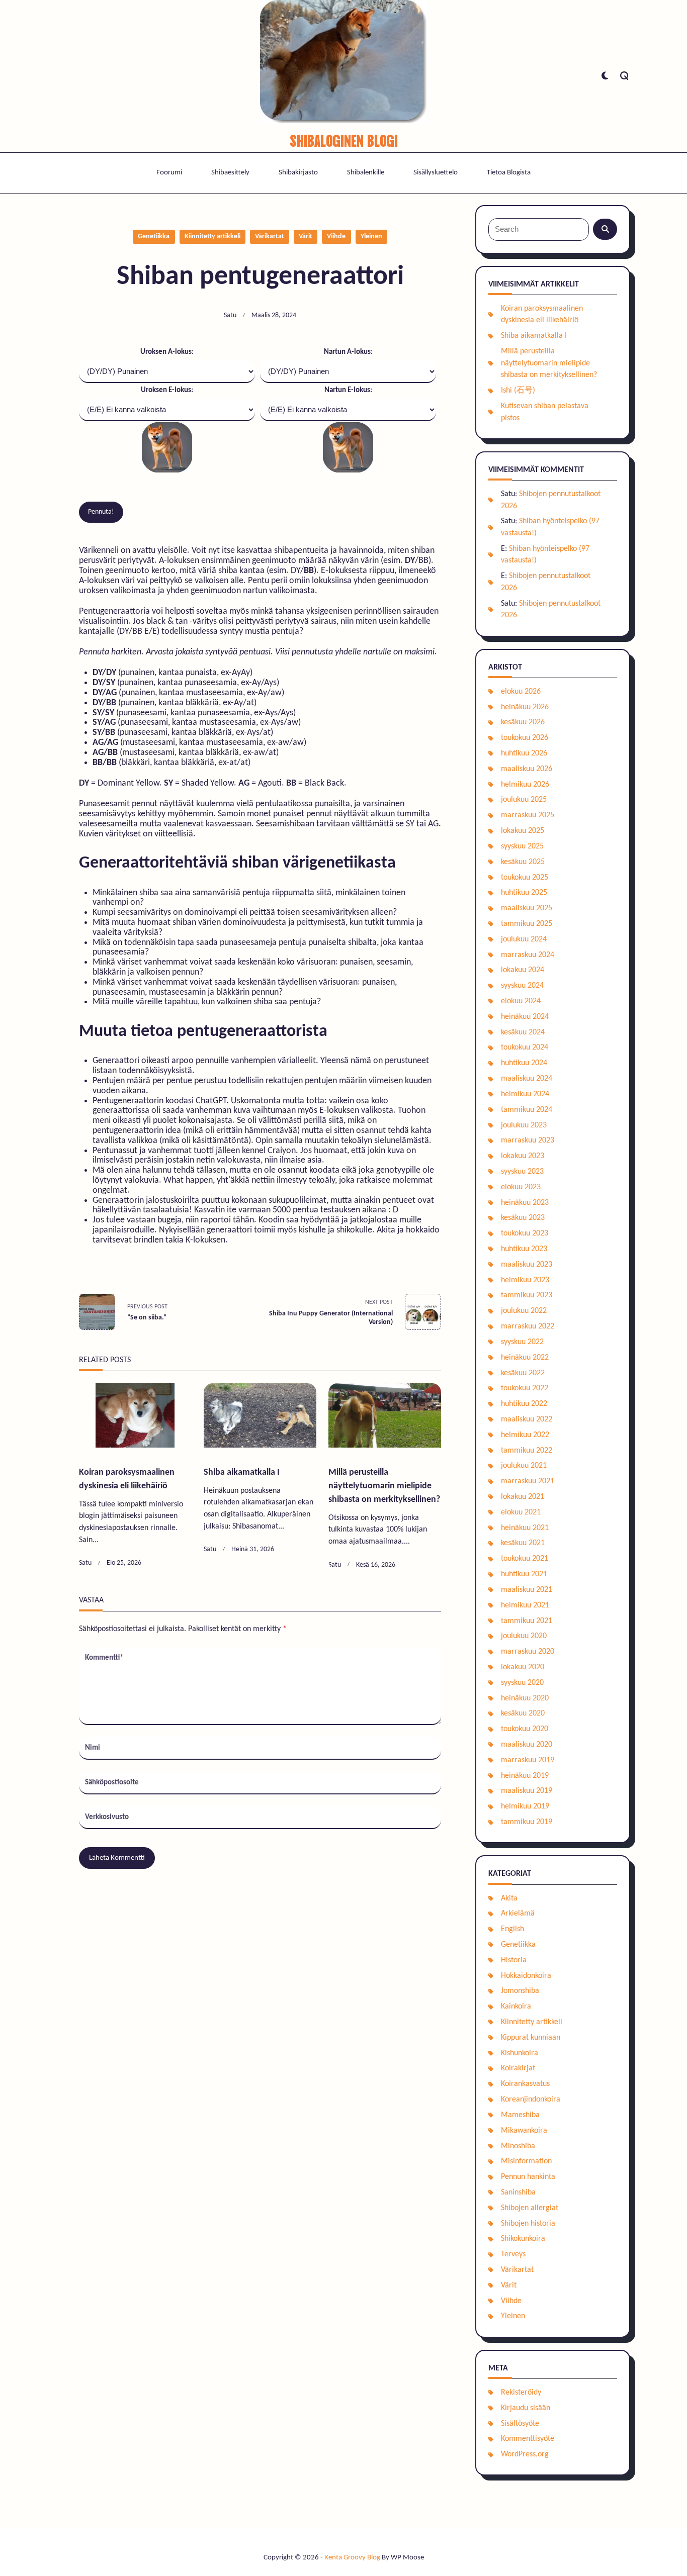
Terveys (513, 2254)
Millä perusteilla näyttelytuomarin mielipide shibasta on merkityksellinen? (384, 1486)
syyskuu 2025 (522, 846)
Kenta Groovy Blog (352, 2558)
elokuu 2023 (521, 1187)
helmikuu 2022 (525, 1435)
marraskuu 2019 (528, 1760)
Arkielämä (518, 1914)
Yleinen (371, 236)
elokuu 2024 (521, 1001)
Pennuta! (101, 512)
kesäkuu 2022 (523, 1373)
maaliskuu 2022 (527, 1419)
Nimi (93, 1748)
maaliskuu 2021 (527, 1590)
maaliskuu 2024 (527, 1079)
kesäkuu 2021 (523, 1543)
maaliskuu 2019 (527, 1791)
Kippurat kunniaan (531, 2038)
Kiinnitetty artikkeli (212, 236)
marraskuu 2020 (528, 1652)
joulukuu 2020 (524, 1636)
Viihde (336, 236)
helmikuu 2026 (525, 785)
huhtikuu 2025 (524, 893)
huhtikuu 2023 (524, 1249)
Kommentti (104, 1658)
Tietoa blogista (509, 173)
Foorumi (169, 173)
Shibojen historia (528, 2224)
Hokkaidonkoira (526, 1976)
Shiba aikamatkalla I (242, 1472)
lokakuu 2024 (523, 970)
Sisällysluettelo (436, 173)
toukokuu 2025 (525, 878)
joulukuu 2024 (524, 939)
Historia (514, 1960)
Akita (509, 1898)
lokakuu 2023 (523, 1156)
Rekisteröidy (521, 2393)
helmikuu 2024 (525, 1094)
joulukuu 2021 (524, 1466)
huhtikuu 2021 (524, 1574)
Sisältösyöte (520, 2424)
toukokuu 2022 (525, 1388)
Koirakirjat (518, 2068)
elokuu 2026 (521, 692)
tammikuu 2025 (527, 924)
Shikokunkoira (523, 2239)
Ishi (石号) (518, 391)
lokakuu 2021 (523, 1497)
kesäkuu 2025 (523, 862)
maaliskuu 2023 (527, 1265)
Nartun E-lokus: (348, 390)
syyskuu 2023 (522, 1172)
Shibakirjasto (298, 173)
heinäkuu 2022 (525, 1358)
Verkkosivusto (107, 1817)
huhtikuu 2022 (524, 1404)
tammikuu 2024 (527, 1110)
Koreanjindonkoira (531, 2100)
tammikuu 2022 (527, 1451)
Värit (306, 236)
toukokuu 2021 (525, 1559)
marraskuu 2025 (528, 815)
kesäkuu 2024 (523, 1032)
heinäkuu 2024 (525, 1017)
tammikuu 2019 (527, 1822)
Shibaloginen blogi (344, 139)
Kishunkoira (520, 2053)
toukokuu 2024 (525, 1047)
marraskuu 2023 (528, 1140)
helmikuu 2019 (525, 1806)
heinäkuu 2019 (525, 1776)
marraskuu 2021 (528, 1481)
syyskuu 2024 (522, 986)
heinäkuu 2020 (525, 1698)
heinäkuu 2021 (525, 1528)
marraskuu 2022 (528, 1326)
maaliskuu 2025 (527, 908)
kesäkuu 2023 (523, 1218)
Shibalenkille (366, 173)
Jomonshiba (520, 1991)
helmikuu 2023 (525, 1280)
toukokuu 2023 (525, 1233)
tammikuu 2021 (527, 1621)
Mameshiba (520, 2115)
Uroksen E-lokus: (167, 390)
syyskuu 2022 (522, 1342)
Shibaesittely (230, 173)
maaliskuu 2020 (527, 1745)
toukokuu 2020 (525, 1729)
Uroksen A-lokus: (167, 352)
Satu (230, 315)
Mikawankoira (524, 2131)
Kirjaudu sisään (526, 2408)
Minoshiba (518, 2146)
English (512, 1929)
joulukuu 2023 (524, 1125)
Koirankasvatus (525, 2084)
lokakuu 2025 (523, 831)
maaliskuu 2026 (527, 769)
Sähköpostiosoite (112, 1783)
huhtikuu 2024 (524, 1063)
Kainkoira (516, 2007)
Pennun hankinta (528, 2177)
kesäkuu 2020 (523, 1713)
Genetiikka (154, 236)
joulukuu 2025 (524, 800)
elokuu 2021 (521, 1512)
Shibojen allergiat (530, 2208)
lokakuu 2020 (523, 1667)
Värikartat (270, 236)
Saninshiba (518, 2192)
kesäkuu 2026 (523, 722)
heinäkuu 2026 (525, 707)
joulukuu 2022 (524, 1311)
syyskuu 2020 (522, 1683)
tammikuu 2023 (527, 1295)
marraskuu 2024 (528, 955)
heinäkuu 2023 (525, 1203)
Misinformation (526, 2161)
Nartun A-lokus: (348, 352)
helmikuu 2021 (525, 1605)
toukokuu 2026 (525, 738)
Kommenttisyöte (528, 2439)
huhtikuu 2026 (524, 753)
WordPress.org (525, 2454)
